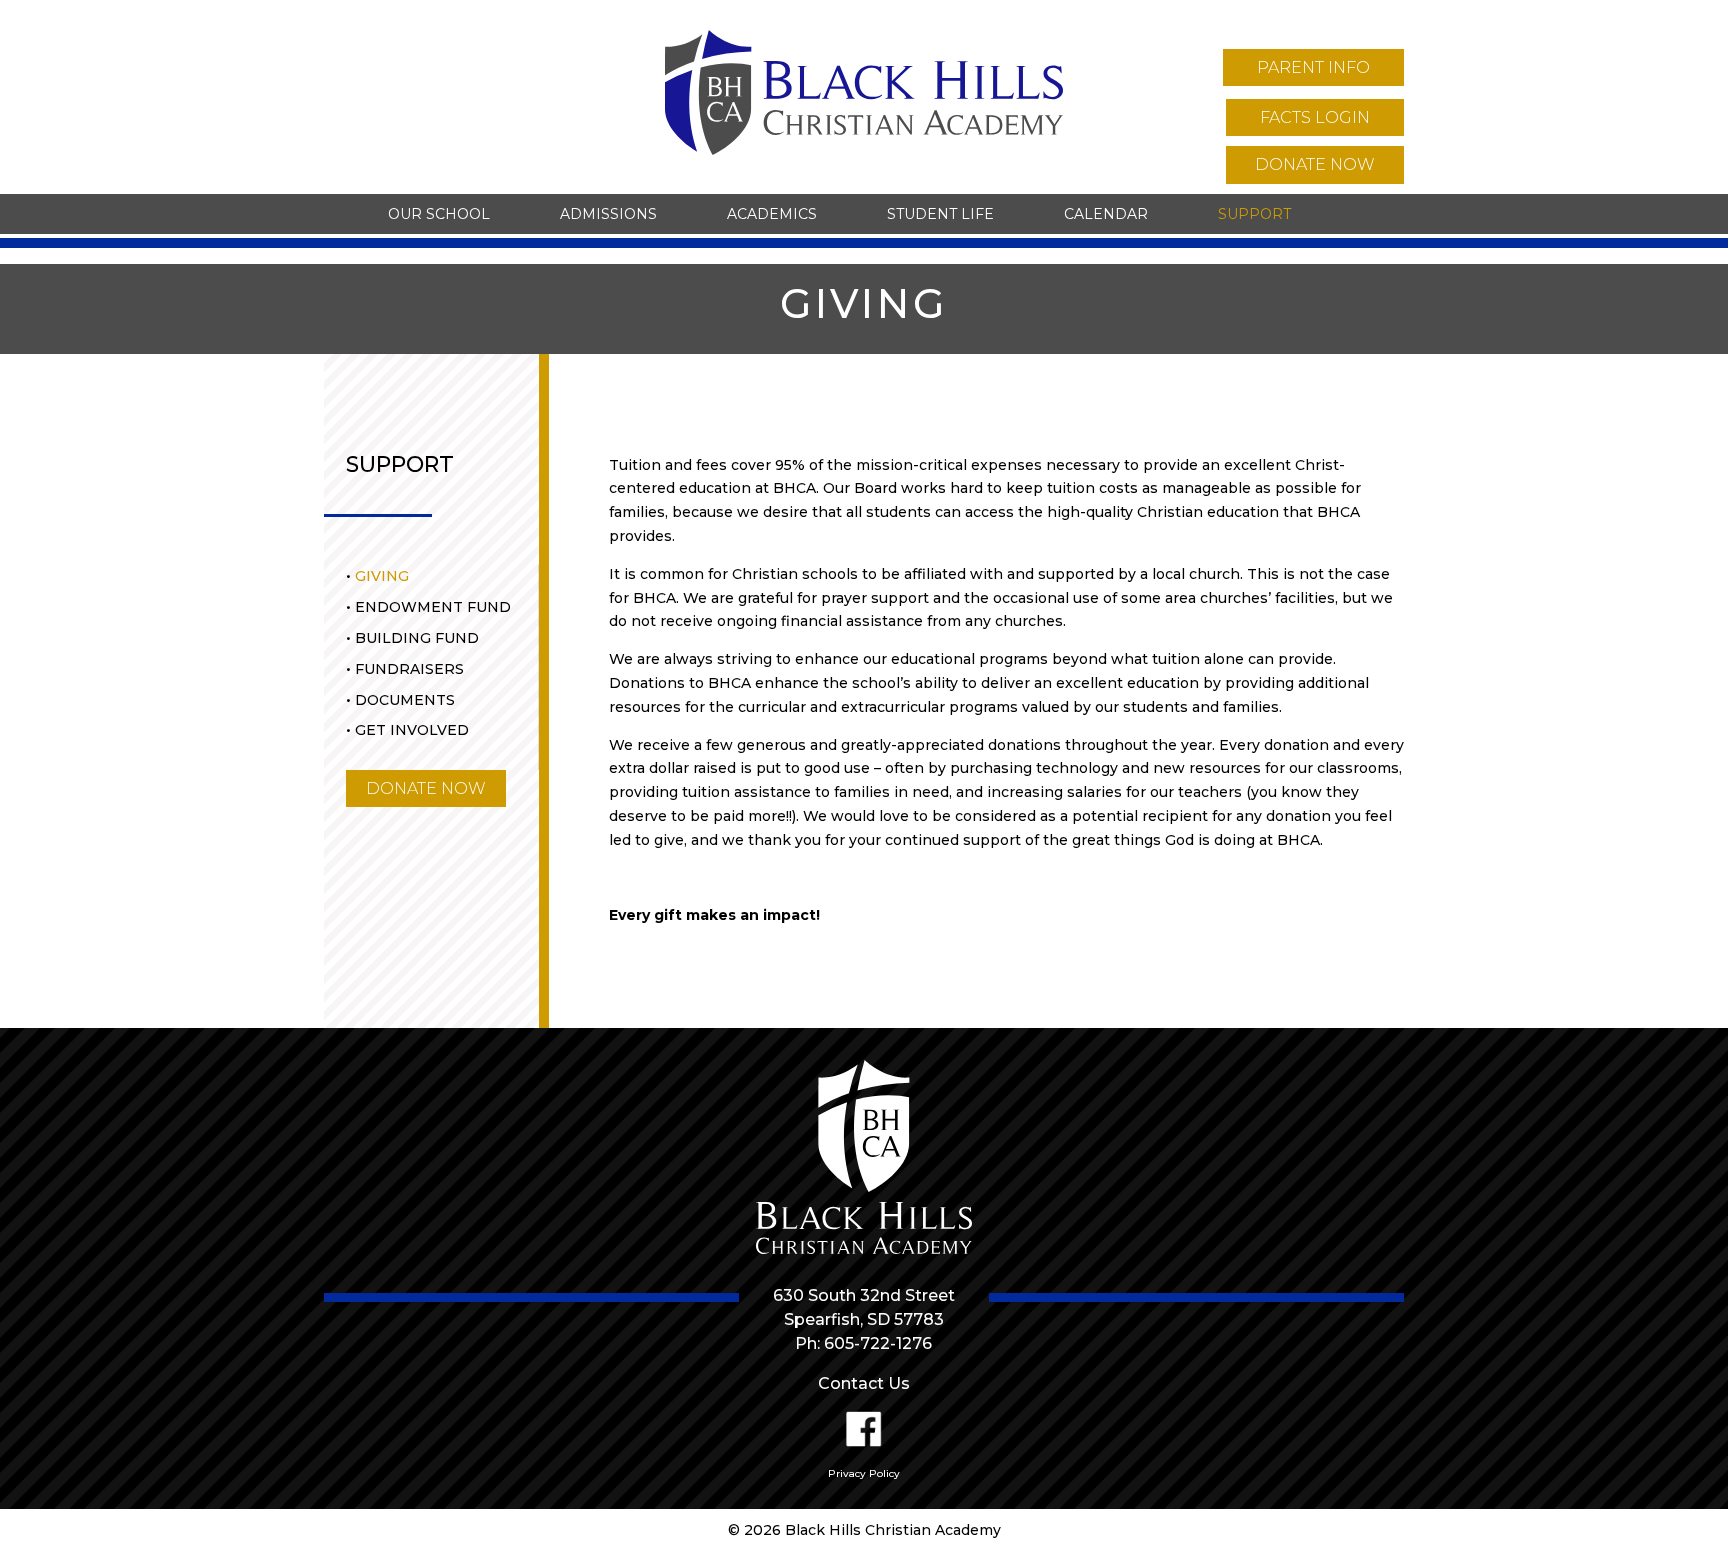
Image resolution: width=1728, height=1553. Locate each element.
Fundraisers (409, 669)
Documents (405, 700)
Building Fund (417, 638)
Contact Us (864, 1383)
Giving (382, 576)
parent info (1313, 67)
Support (1254, 214)
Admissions (608, 214)
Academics (772, 214)
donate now (1315, 164)
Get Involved (412, 730)
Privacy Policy (864, 1473)
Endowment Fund (433, 607)
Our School (439, 214)
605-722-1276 (878, 1343)
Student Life (940, 214)
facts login (1315, 117)
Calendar (1106, 214)
